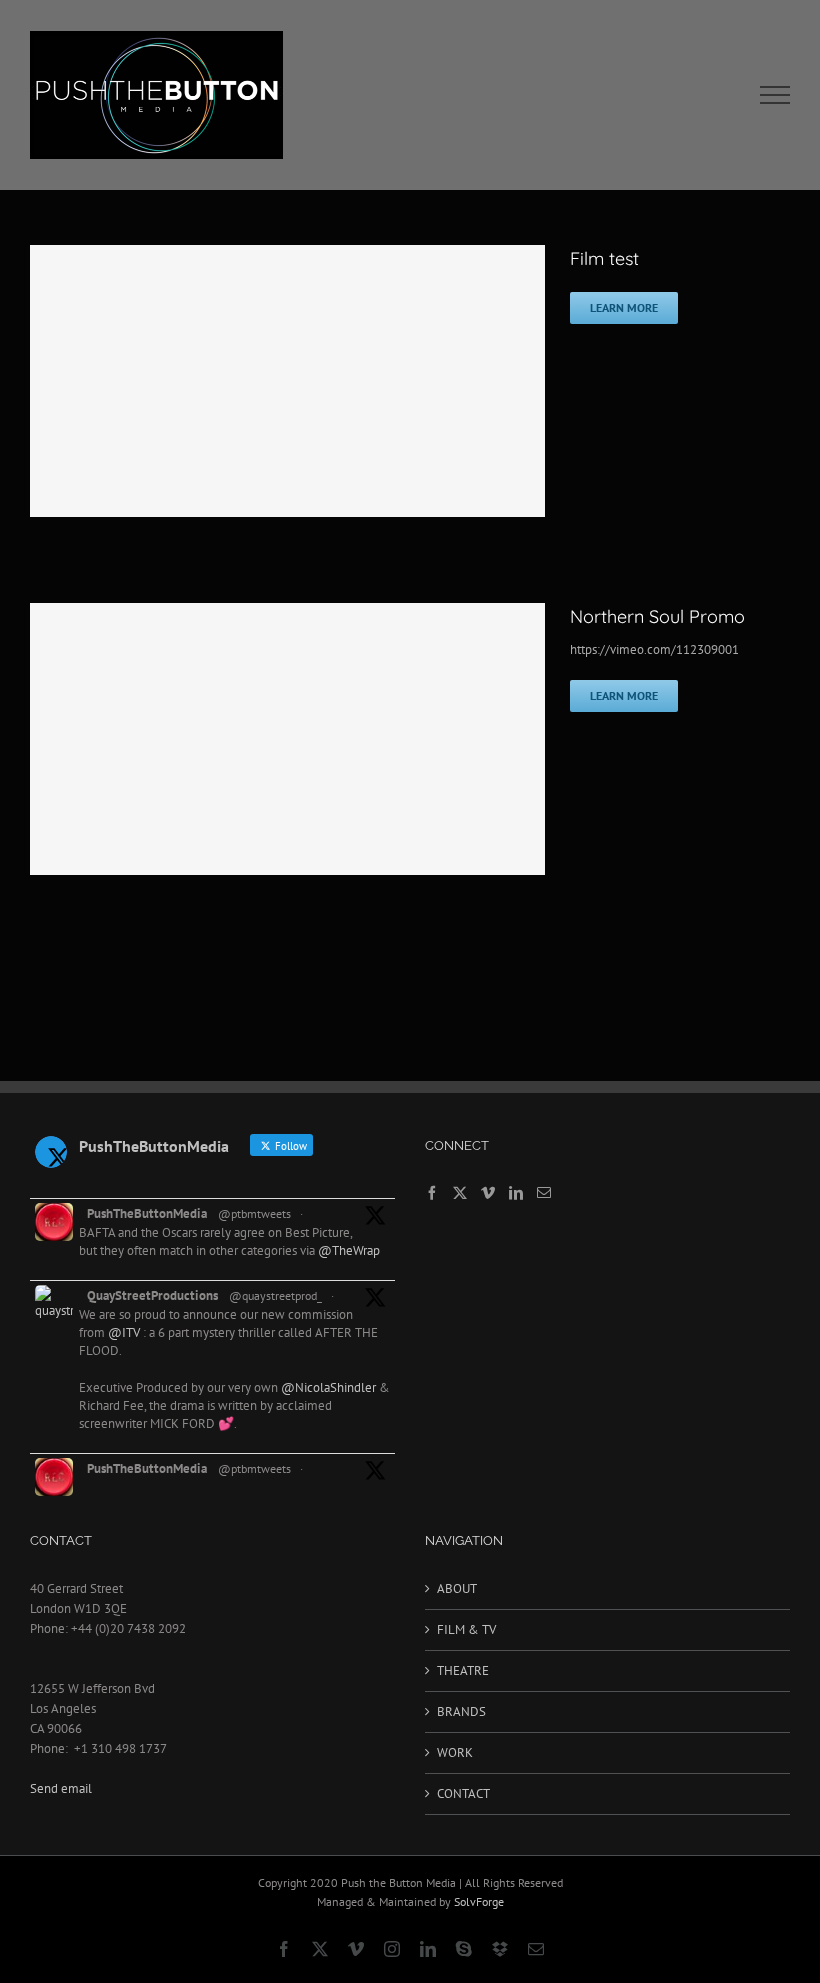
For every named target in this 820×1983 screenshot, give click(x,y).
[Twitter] (460, 1193)
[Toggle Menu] (775, 95)
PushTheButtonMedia (147, 1213)
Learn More (624, 307)
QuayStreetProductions (152, 1295)
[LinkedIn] (516, 1193)
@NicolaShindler (328, 1387)
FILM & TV (466, 1629)
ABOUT (457, 1588)
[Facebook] (432, 1193)
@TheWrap (349, 1250)
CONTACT (463, 1793)
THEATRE (463, 1670)
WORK (455, 1752)
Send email (61, 1788)
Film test (604, 258)
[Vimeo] (488, 1193)
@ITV (124, 1332)
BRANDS (461, 1711)
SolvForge (479, 1901)
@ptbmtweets (254, 1213)
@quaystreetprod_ (275, 1295)
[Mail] (544, 1193)
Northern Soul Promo (657, 616)
